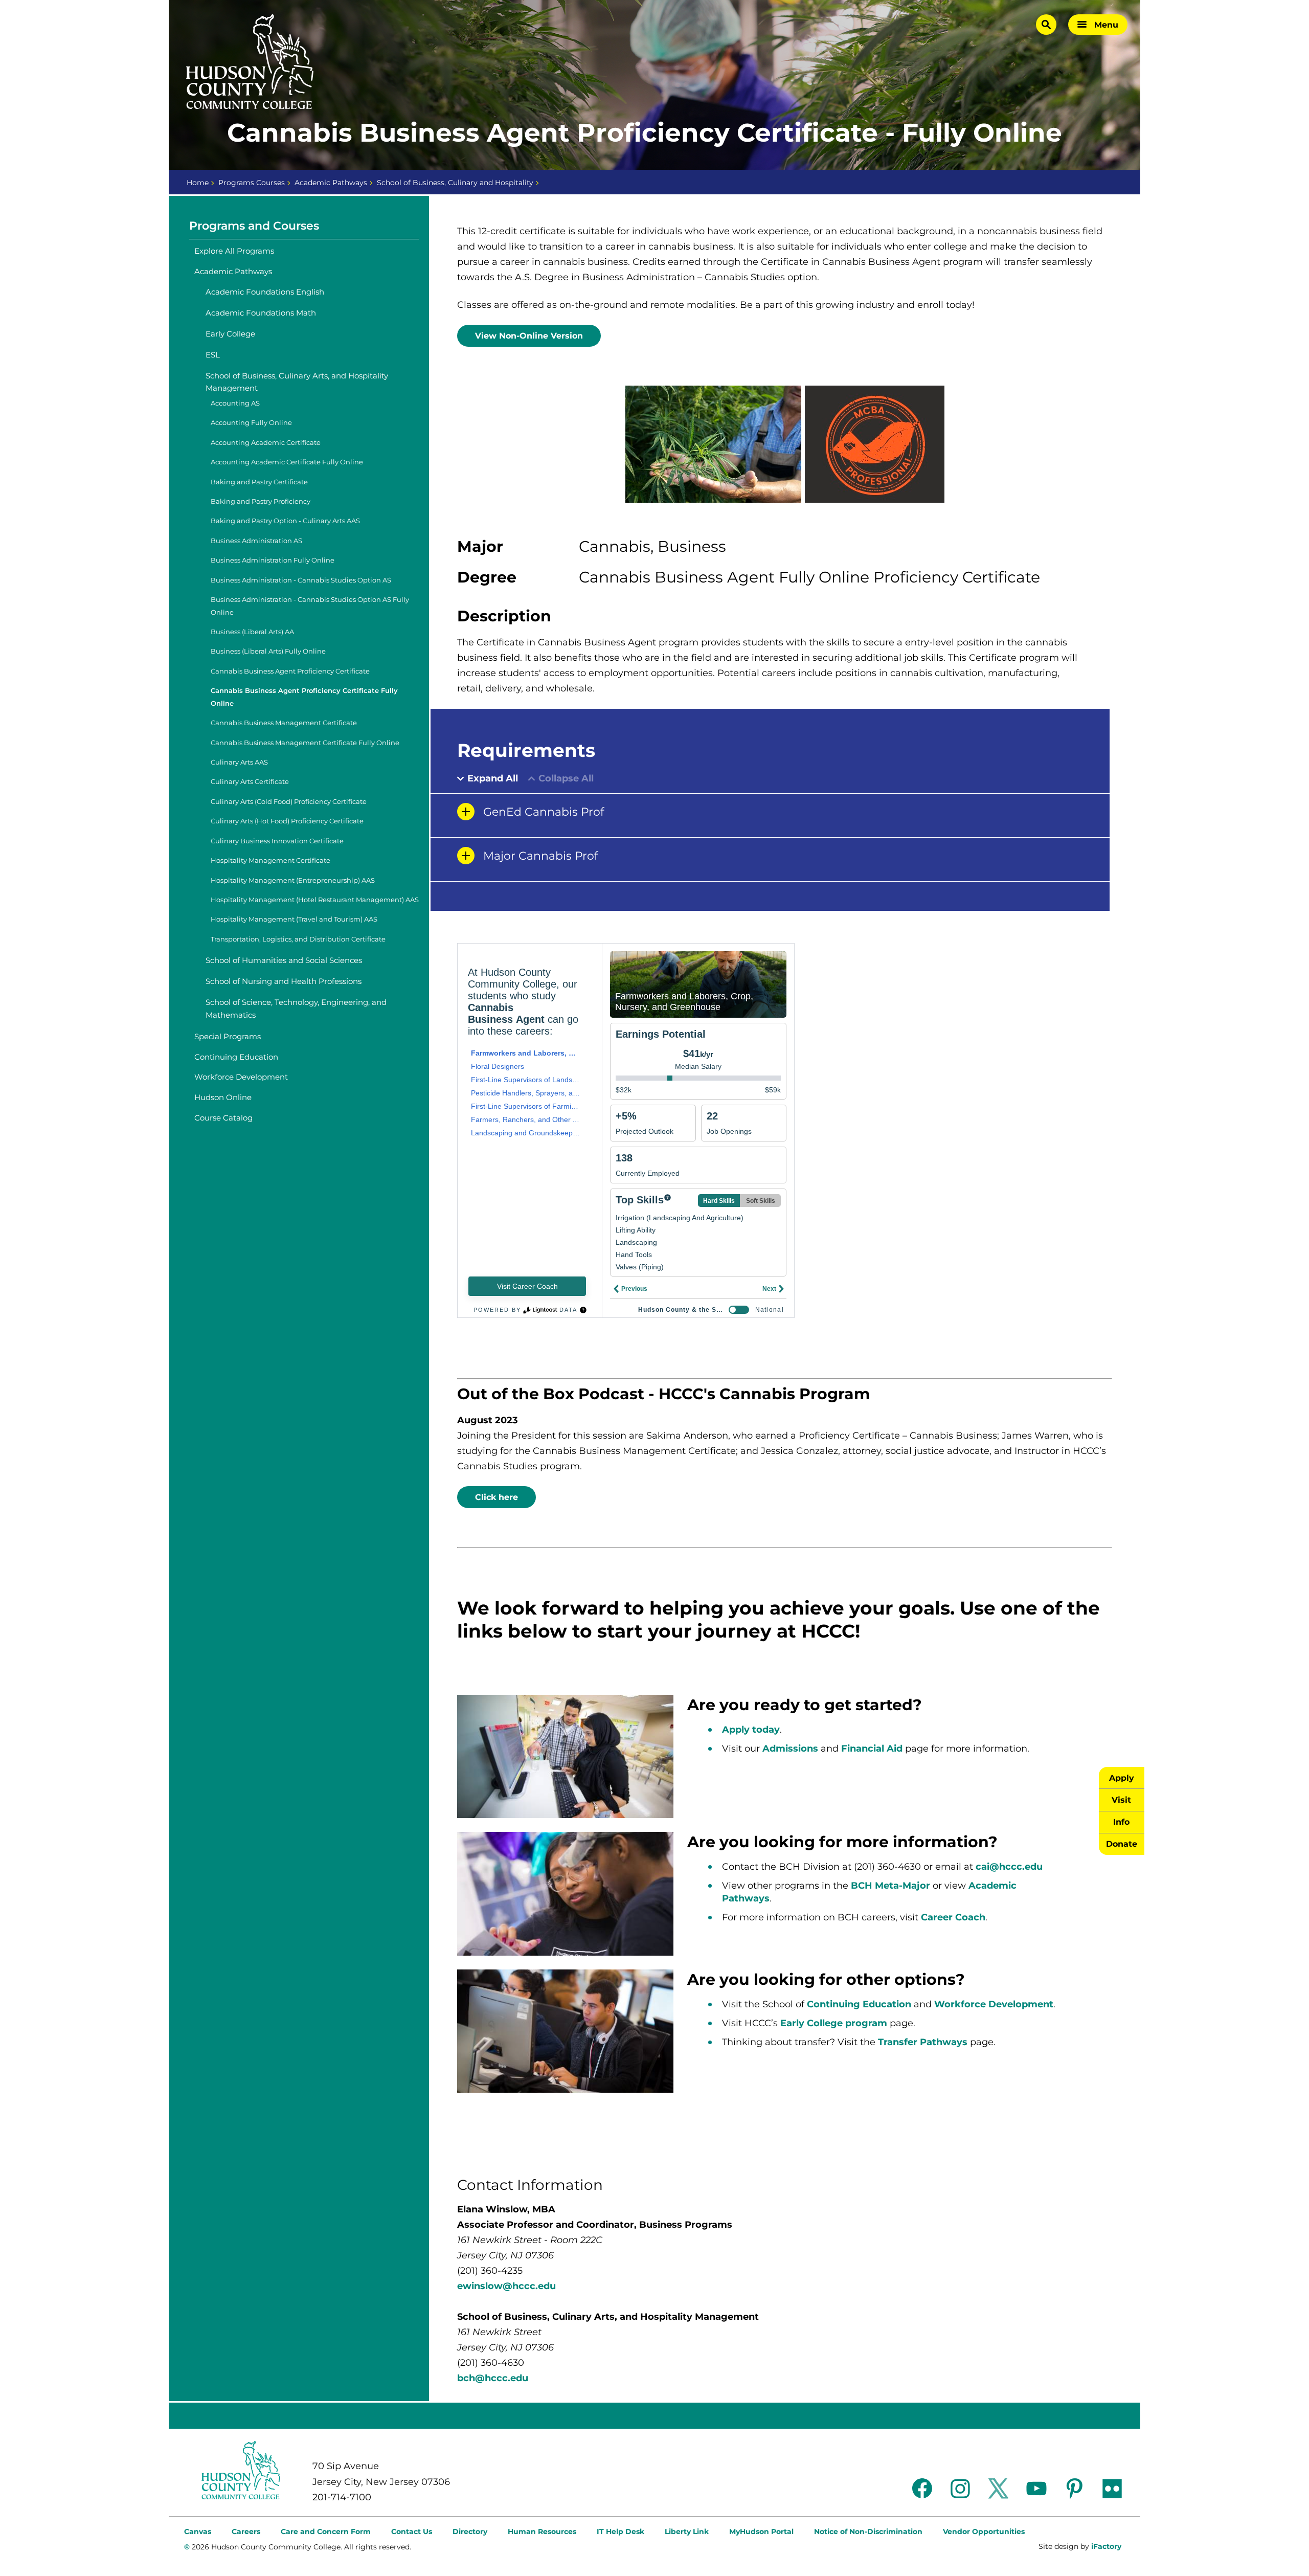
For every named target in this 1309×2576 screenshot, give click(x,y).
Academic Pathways (331, 183)
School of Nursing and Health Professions (284, 981)
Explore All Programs (234, 251)
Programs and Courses (254, 226)
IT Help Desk (620, 2532)
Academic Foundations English (265, 292)
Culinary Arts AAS (239, 762)
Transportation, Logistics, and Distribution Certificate (298, 939)
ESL (213, 355)
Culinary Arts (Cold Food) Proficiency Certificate (289, 802)
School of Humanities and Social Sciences (284, 960)
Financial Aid (873, 1749)
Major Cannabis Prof (540, 856)
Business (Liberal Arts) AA (252, 632)
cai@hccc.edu (1009, 1867)
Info (1121, 1822)
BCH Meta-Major (890, 1886)
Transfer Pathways (923, 2042)
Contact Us (412, 2532)
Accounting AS (235, 403)
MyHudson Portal (761, 2532)
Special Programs (228, 1036)
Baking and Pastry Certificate (259, 482)
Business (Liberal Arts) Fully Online (268, 651)
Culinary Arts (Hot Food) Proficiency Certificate (287, 821)
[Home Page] (250, 62)
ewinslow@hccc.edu (506, 2286)
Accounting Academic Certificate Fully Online (287, 462)
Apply (1122, 1778)
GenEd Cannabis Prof (544, 812)
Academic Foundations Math (261, 313)
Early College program (834, 2023)
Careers (246, 2532)
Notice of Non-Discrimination (868, 2532)
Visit (1121, 1800)
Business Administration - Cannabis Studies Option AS (301, 580)
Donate (1122, 1844)
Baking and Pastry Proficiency (261, 501)
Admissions (790, 1749)
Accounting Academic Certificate (266, 443)
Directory (470, 2532)
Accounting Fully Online (251, 423)
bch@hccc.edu (493, 2378)
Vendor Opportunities (984, 2532)
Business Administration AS (256, 541)
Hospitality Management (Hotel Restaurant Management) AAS (315, 900)
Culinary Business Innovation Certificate (277, 841)
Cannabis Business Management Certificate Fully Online (305, 743)
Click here (496, 1497)
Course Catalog (223, 1118)
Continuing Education (236, 1057)
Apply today (751, 1730)
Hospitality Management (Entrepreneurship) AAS (293, 880)
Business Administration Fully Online (273, 560)
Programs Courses (252, 183)
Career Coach (953, 1917)
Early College (230, 334)
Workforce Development (241, 1077)
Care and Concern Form (326, 2532)
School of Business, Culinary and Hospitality (455, 183)
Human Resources (542, 2532)
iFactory (1106, 2546)
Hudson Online (223, 1097)
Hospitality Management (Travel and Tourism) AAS (294, 919)
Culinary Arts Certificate (250, 782)
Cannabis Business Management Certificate (284, 723)
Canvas (198, 2532)
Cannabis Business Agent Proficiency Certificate (290, 671)
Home (198, 183)
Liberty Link (687, 2532)
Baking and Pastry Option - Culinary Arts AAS (285, 521)
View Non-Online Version (529, 336)
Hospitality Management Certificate (270, 860)
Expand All (493, 779)
